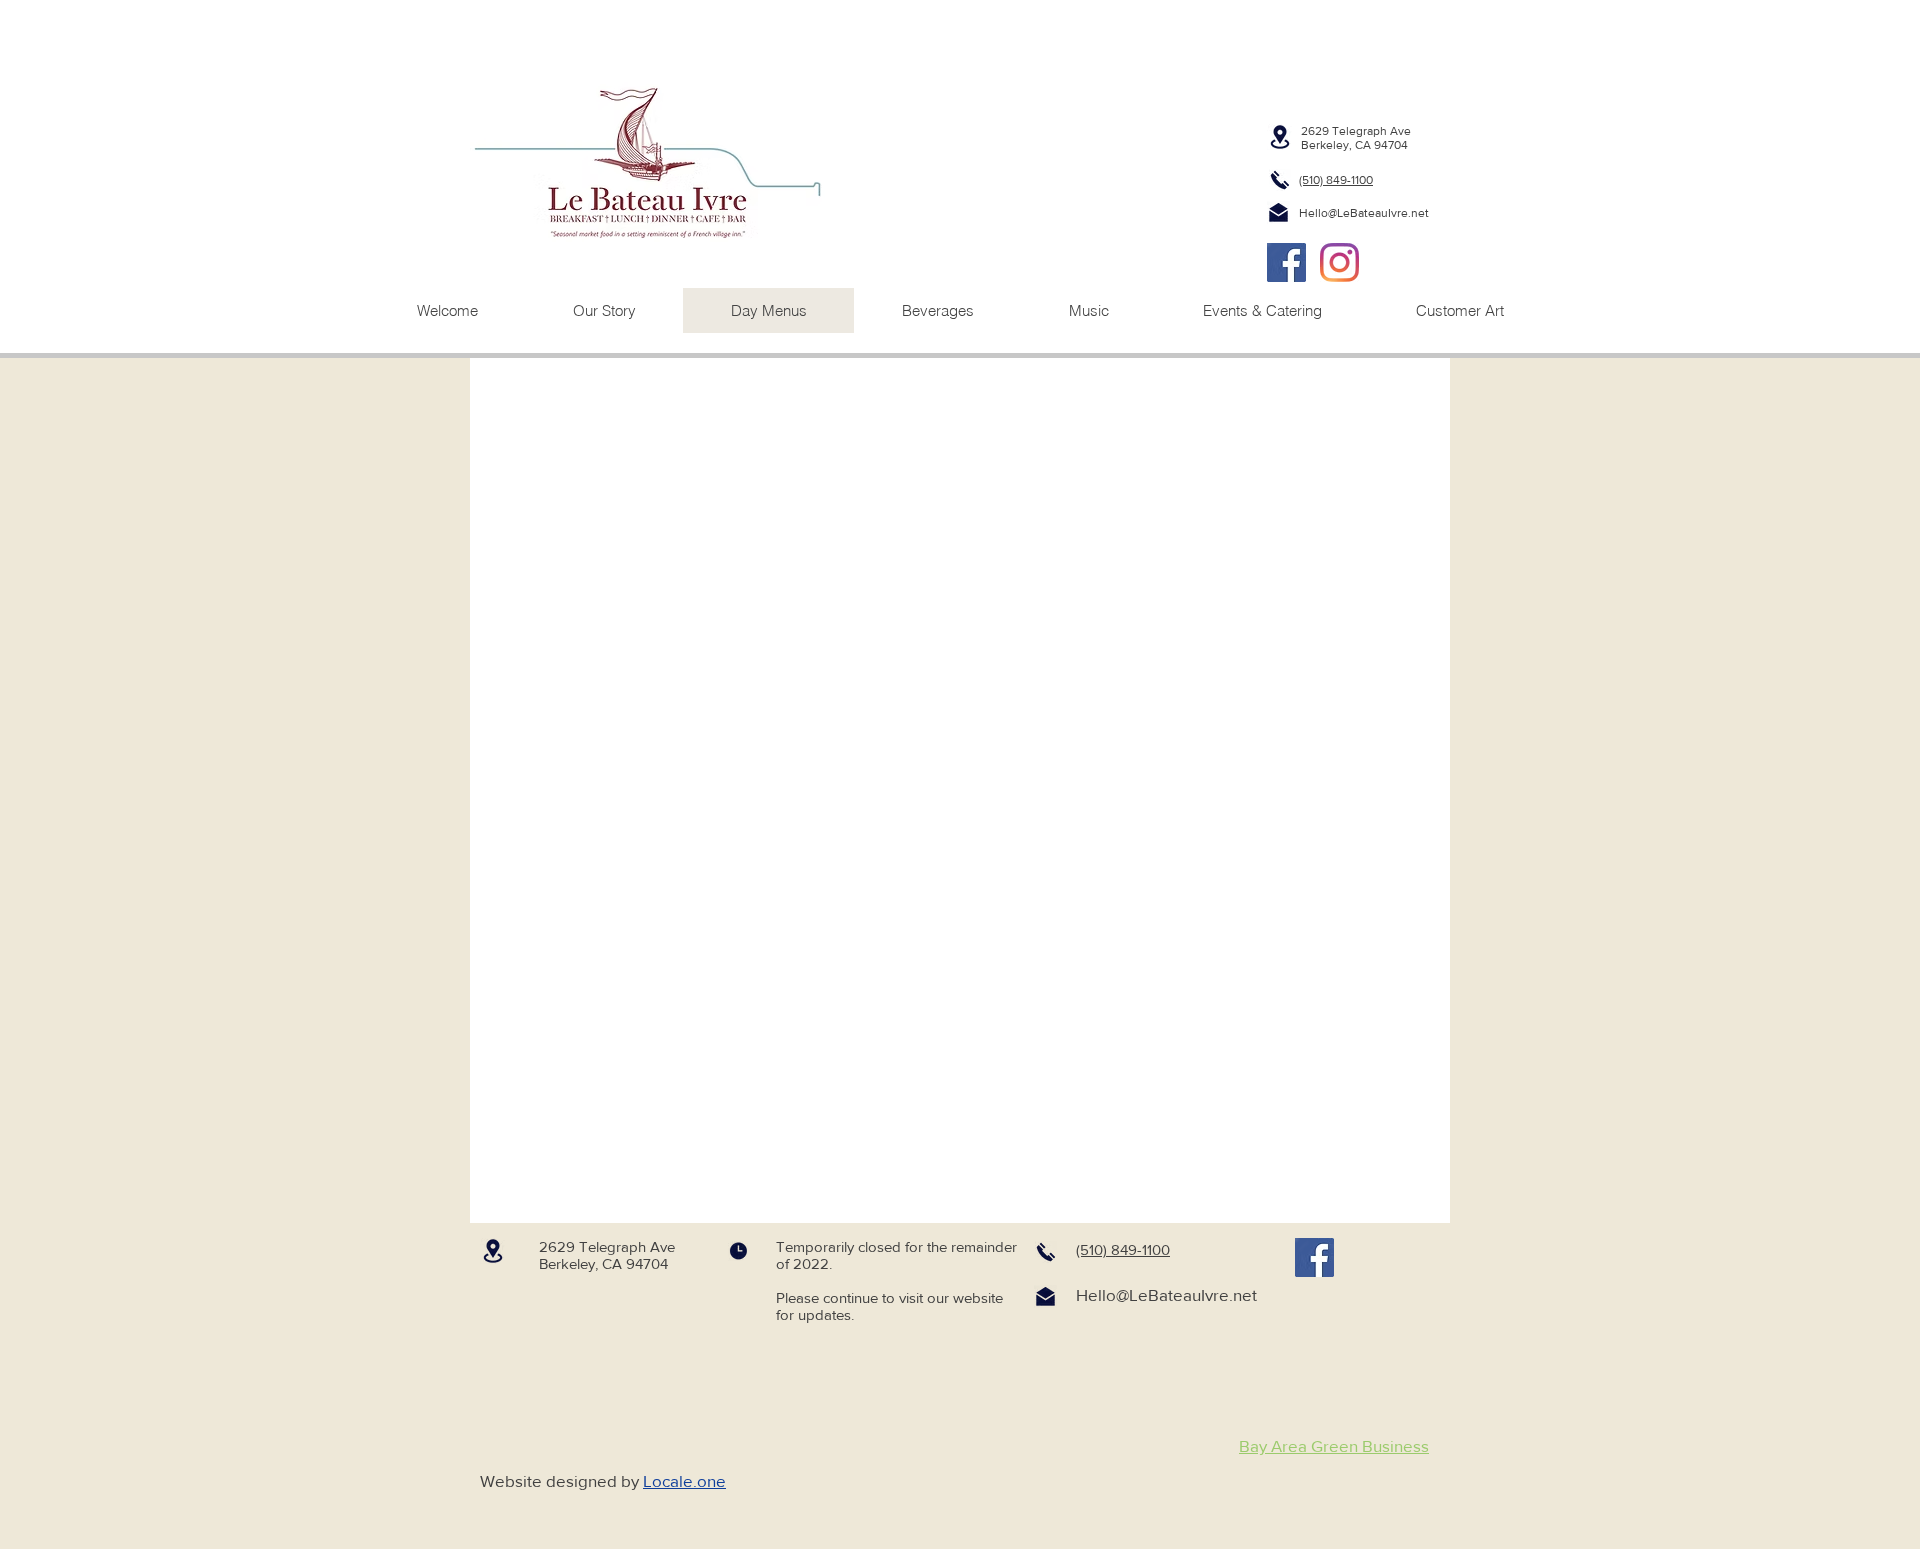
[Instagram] (1339, 262)
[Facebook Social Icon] (1286, 262)
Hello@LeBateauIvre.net (1364, 213)
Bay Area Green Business (1334, 1445)
